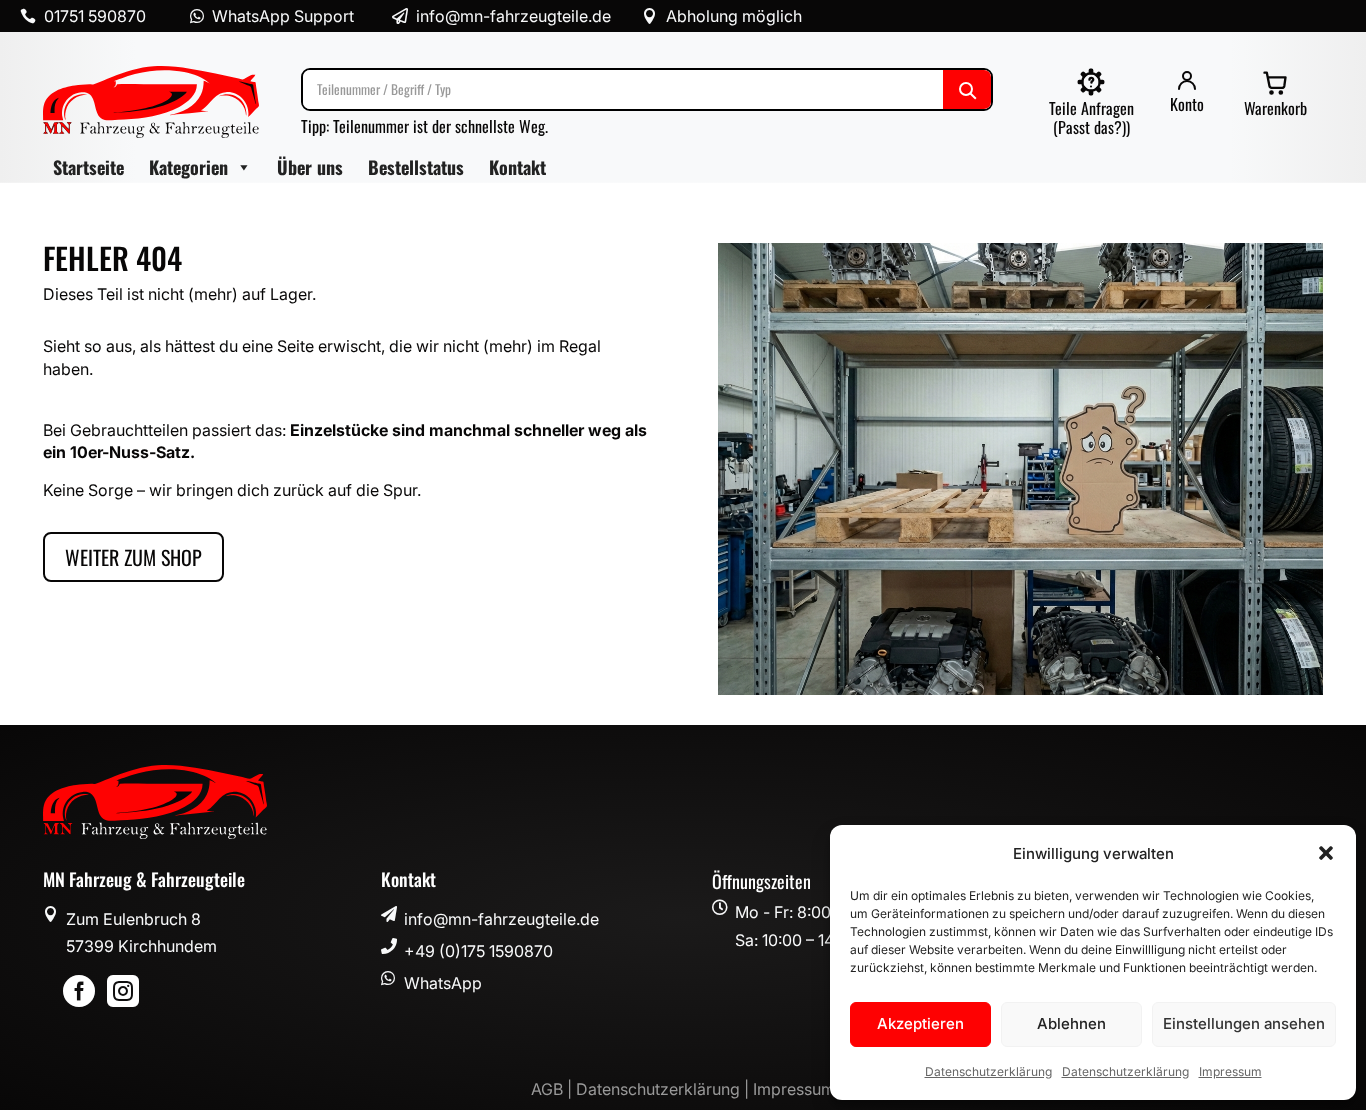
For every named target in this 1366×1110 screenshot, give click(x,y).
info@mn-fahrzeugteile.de (501, 919)
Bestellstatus (416, 167)
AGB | (553, 1089)
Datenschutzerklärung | (664, 1089)
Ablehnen (1071, 1023)
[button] (1326, 853)
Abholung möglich (734, 16)
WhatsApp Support (283, 16)
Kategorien (188, 167)
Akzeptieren (920, 1023)
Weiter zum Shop (133, 557)
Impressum (1230, 1071)
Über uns (310, 167)
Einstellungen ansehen (1244, 1023)
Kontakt (517, 167)
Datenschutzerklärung (988, 1071)
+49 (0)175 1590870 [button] (478, 951)
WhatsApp (443, 983)
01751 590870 (95, 16)
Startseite (88, 167)
